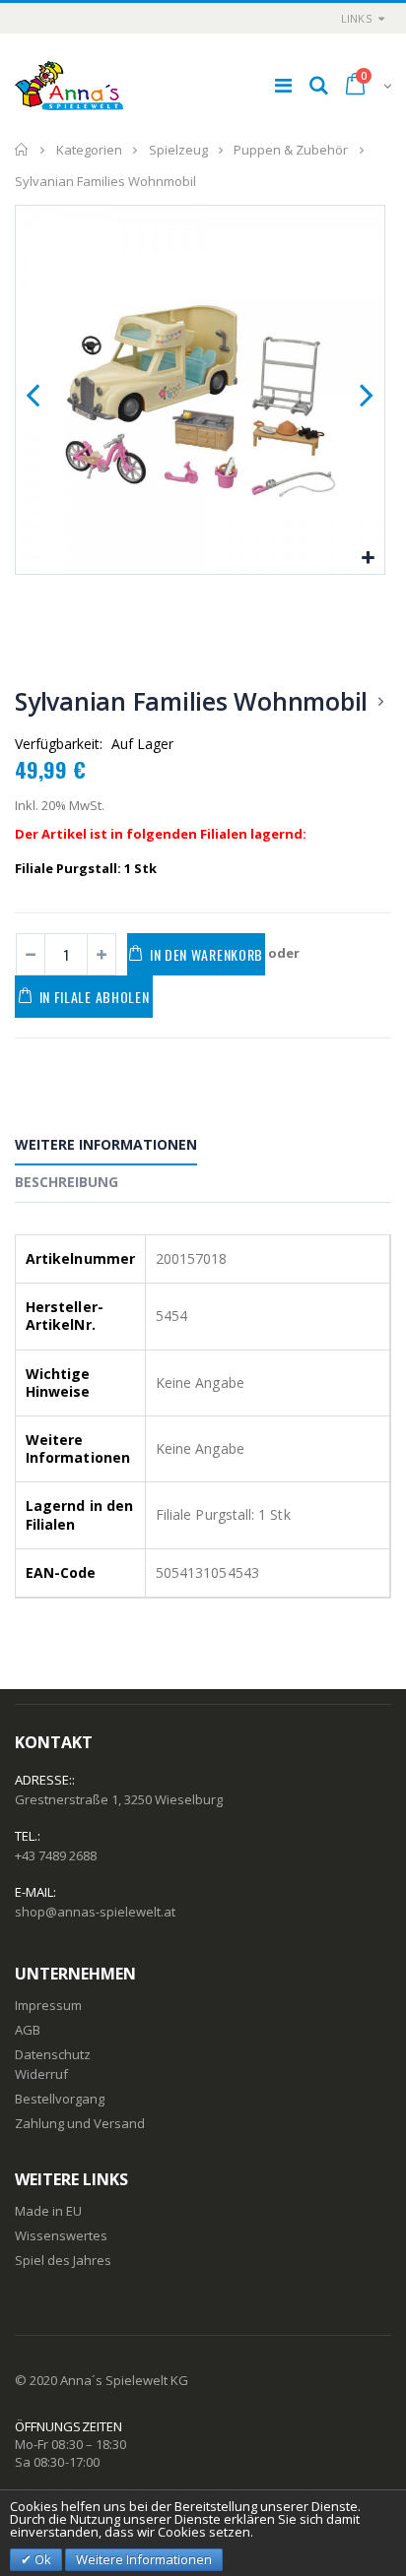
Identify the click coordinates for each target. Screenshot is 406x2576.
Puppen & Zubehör (291, 150)
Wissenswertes (61, 2235)
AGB (28, 2030)
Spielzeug (178, 150)
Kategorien (89, 150)
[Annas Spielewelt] (69, 86)
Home (22, 150)
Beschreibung (67, 1182)
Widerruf (41, 2074)
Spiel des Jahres (63, 2260)
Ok (41, 2559)
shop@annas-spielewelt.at (95, 1912)
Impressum (48, 2005)
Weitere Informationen (106, 1144)
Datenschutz (53, 2054)
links (356, 18)
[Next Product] (380, 701)
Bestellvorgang (60, 2099)
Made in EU (48, 2211)
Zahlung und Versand (80, 2123)
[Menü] (283, 85)
